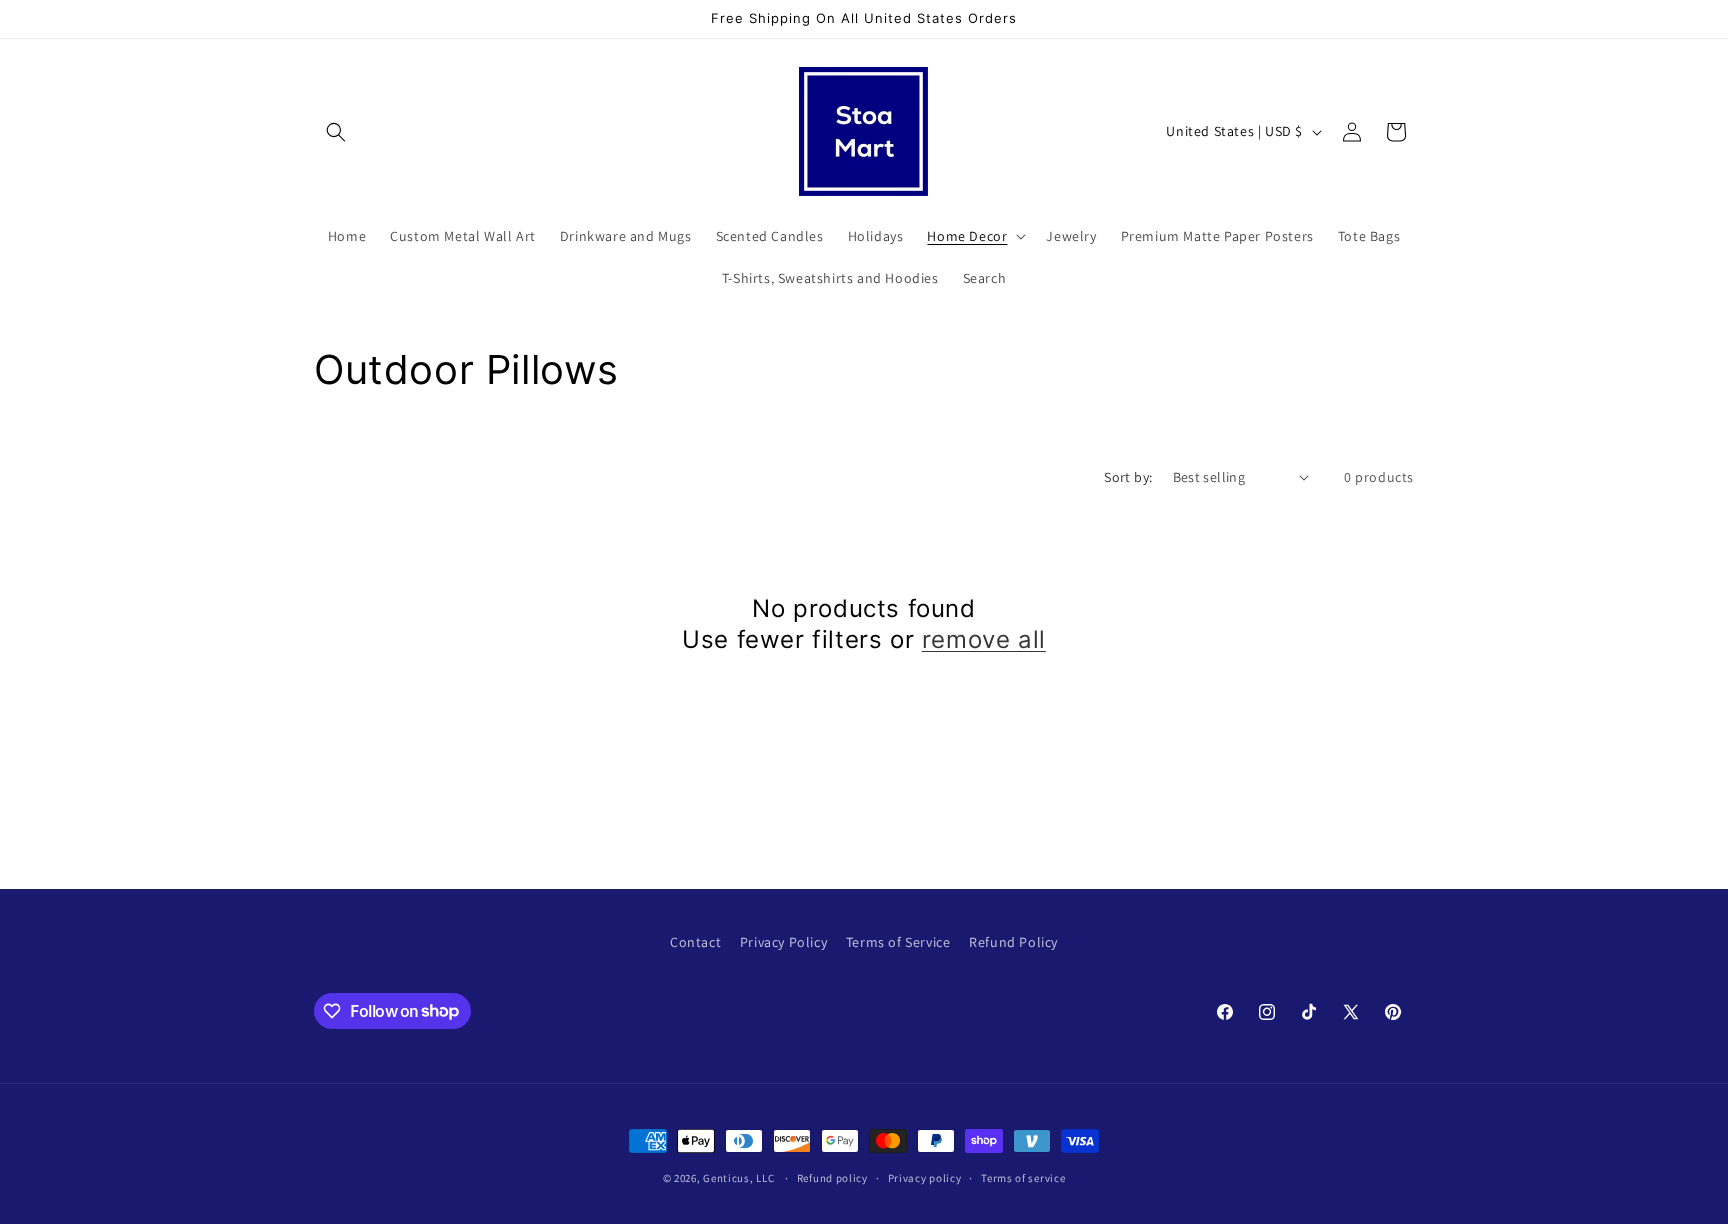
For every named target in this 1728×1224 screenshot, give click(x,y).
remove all (984, 639)
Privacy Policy (783, 942)
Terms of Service (898, 942)
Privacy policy (925, 1177)
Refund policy (832, 1177)
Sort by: (1128, 477)
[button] (336, 132)
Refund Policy (1013, 942)
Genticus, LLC (738, 1178)
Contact (695, 942)
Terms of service (1023, 1177)
